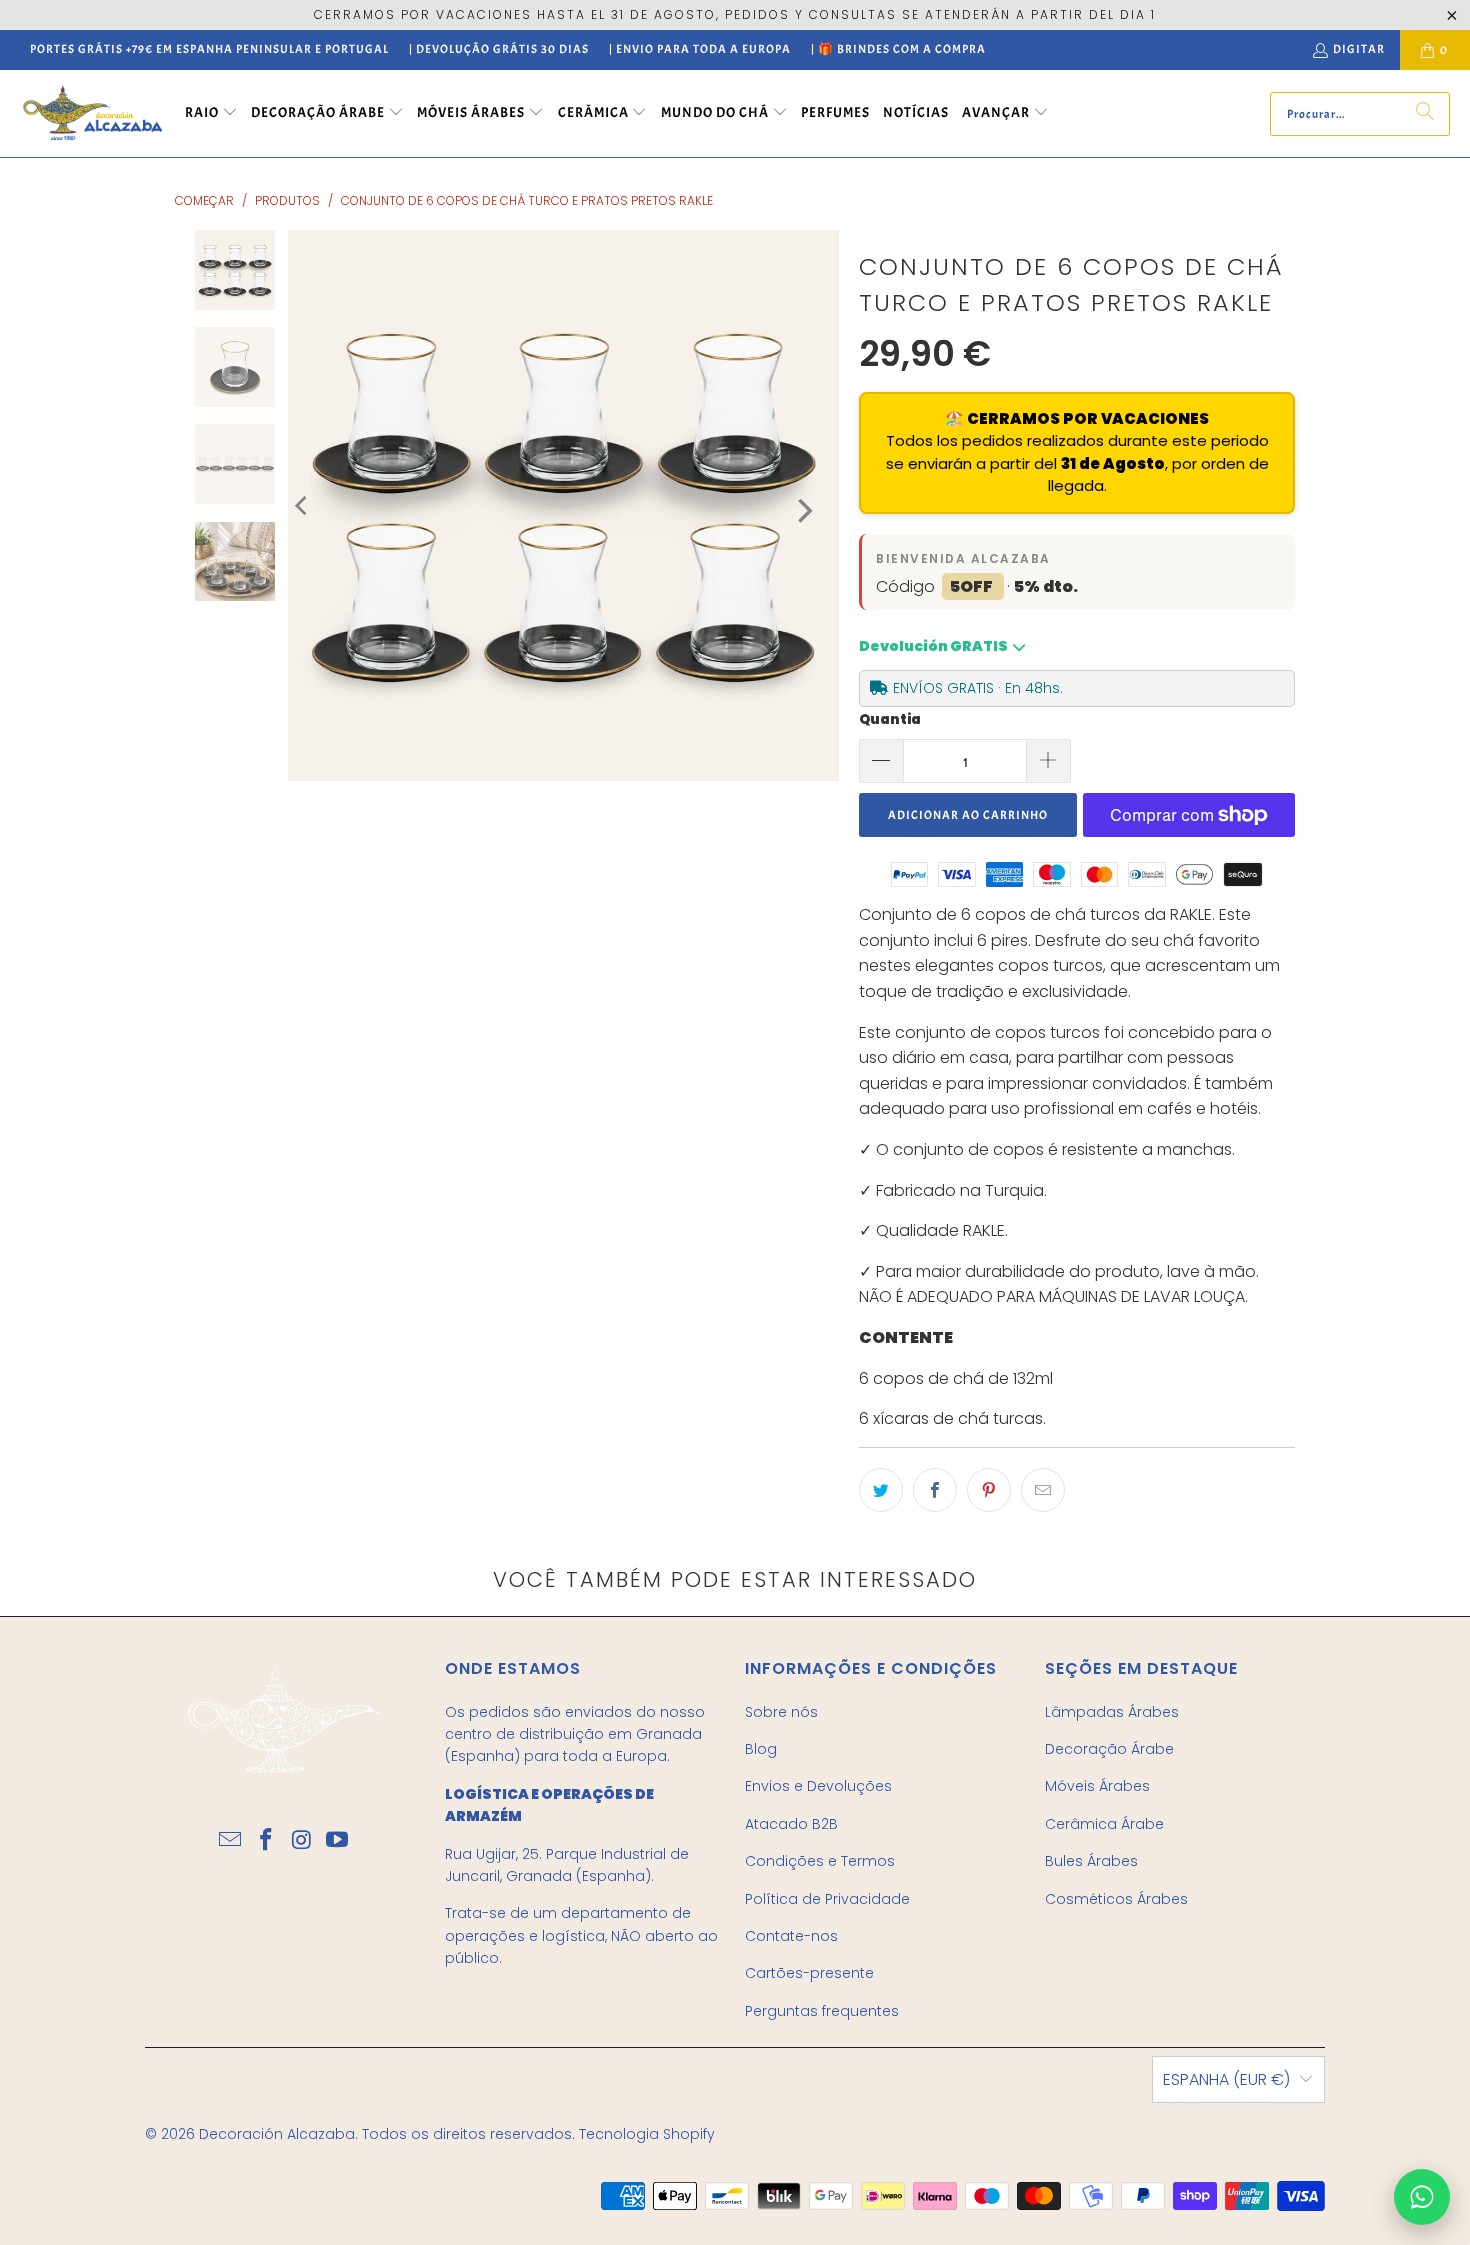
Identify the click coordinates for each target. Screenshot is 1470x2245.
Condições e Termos (820, 1861)
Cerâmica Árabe (1104, 1824)
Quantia (890, 719)
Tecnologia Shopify (647, 2134)
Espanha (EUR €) (1226, 2079)
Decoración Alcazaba (277, 2134)
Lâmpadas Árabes (1112, 1712)
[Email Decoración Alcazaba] (231, 1841)
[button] (211, 114)
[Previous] (303, 505)
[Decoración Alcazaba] (92, 113)
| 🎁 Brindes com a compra (898, 49)
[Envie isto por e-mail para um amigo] (1043, 1490)
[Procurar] (1425, 114)
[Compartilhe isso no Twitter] (881, 1490)
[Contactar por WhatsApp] (1422, 2197)
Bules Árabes (1091, 1861)
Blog (761, 1749)
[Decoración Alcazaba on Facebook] (266, 1841)
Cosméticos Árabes (1116, 1899)
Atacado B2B (791, 1824)
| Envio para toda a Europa (700, 49)
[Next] (803, 510)
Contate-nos (791, 1936)
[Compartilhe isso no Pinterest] (989, 1490)
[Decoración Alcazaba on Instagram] (302, 1841)
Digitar (1359, 49)
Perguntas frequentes (822, 2011)
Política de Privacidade (827, 1899)
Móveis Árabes (1097, 1786)
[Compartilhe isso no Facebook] (935, 1490)
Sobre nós (781, 1712)
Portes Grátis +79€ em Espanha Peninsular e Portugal (209, 49)
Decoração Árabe (1109, 1749)
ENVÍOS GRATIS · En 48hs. (978, 688)
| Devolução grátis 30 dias (499, 49)
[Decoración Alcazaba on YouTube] (338, 1841)
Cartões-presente (809, 1973)
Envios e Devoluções (818, 1786)
